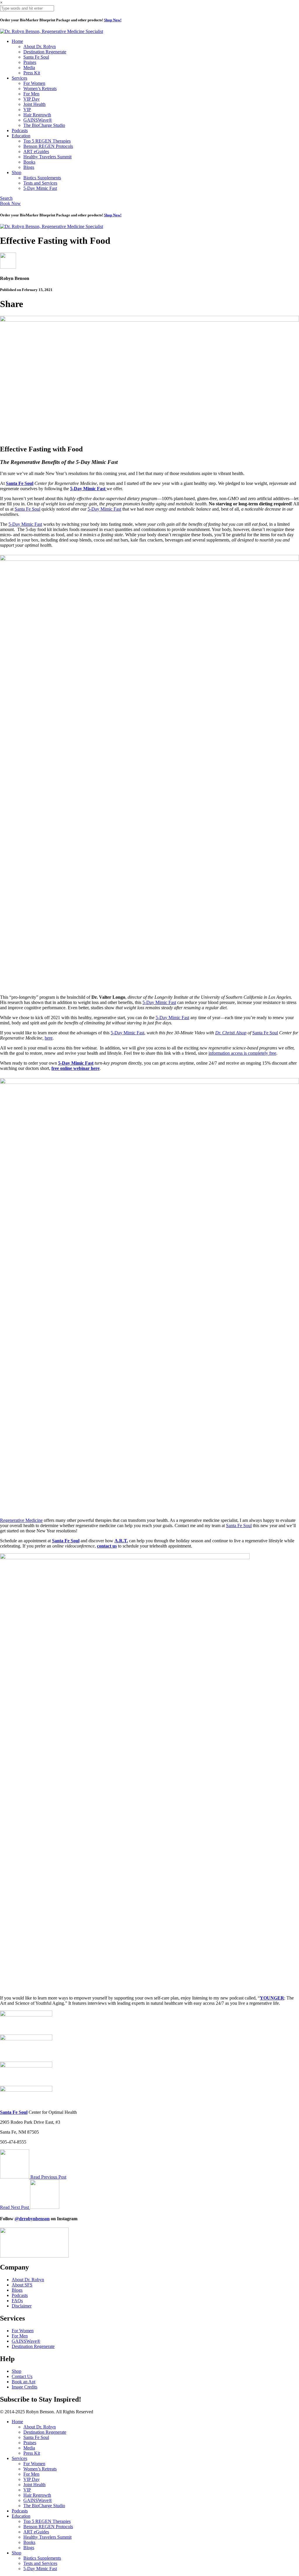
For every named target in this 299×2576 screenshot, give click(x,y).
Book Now (10, 203)
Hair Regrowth (37, 115)
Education (21, 136)
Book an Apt (24, 2382)
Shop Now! (113, 20)
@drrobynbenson (32, 2219)
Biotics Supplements (42, 178)
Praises (30, 62)
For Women (34, 83)
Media (29, 68)
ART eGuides (36, 151)
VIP (27, 109)
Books (29, 162)
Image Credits (25, 2387)
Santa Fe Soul (36, 57)
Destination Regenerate (45, 52)
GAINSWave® (38, 120)
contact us (107, 1546)
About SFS (22, 2285)
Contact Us (22, 2376)
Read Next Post (15, 2207)
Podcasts (20, 130)
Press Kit (32, 73)
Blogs (29, 167)
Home (17, 41)
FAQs (17, 2301)
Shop (16, 172)
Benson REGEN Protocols (48, 146)
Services (19, 78)
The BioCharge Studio (44, 125)
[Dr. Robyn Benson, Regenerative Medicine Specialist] (52, 31)
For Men (31, 94)
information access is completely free (242, 1053)
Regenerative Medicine (21, 1520)
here (49, 1038)
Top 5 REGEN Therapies (47, 141)
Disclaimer (22, 2306)
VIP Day (32, 99)
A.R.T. (121, 1541)
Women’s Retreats (40, 89)
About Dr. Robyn (40, 47)
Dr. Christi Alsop (231, 1033)
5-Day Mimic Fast (40, 188)
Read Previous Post (48, 2177)
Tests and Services (40, 183)
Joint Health (34, 104)
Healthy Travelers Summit (47, 157)
